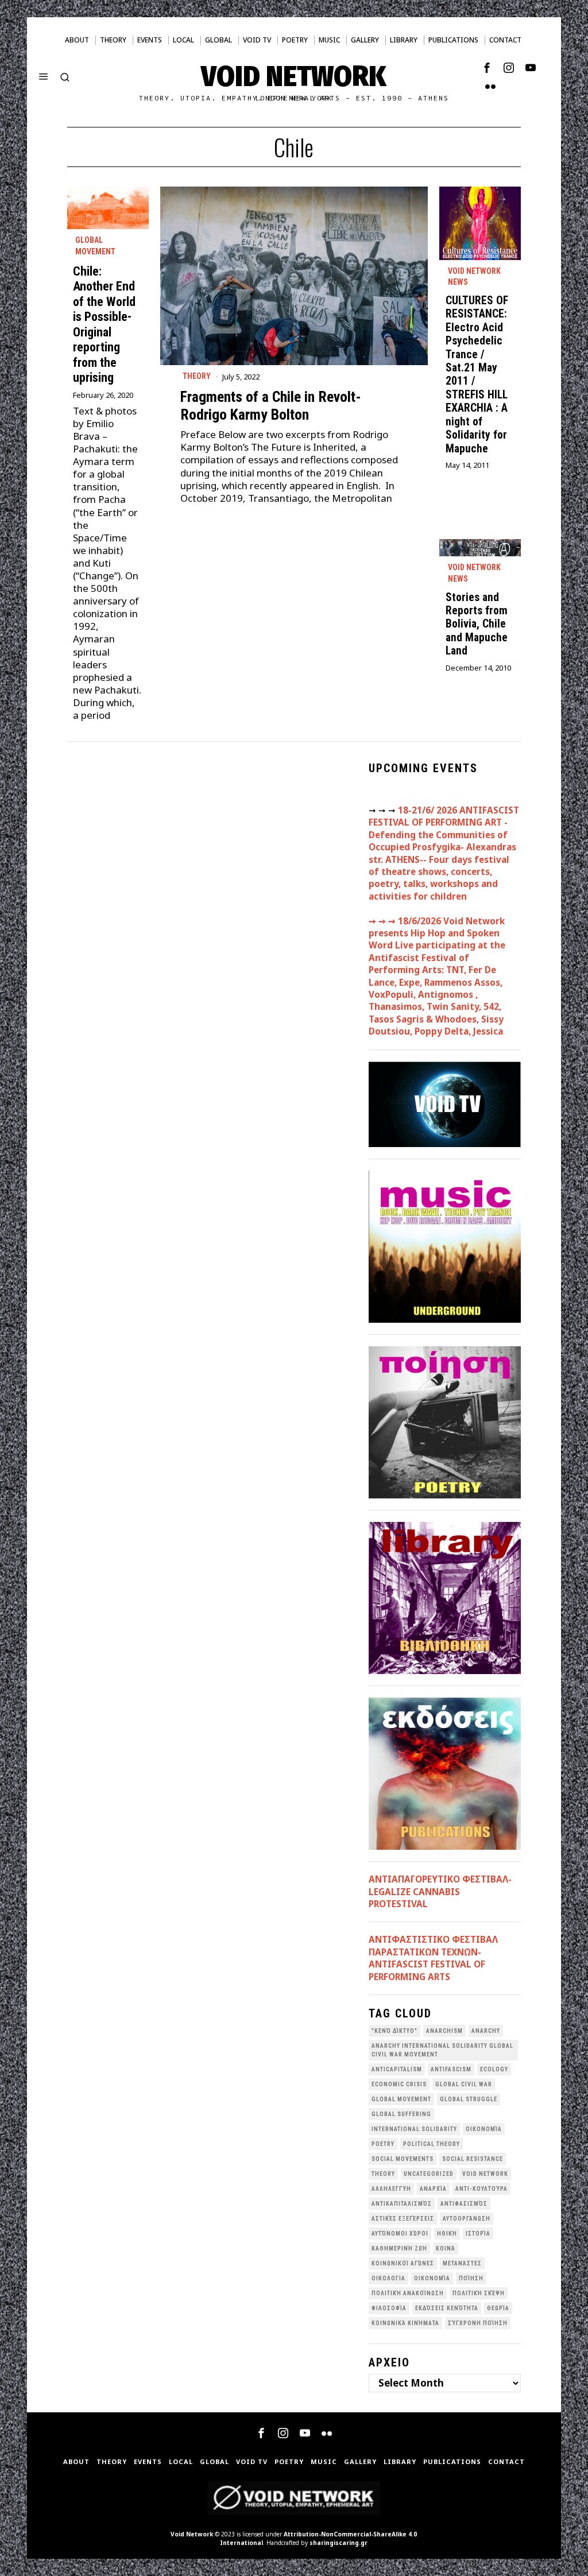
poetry (383, 2144)
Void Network (192, 2534)
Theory (197, 376)
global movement (401, 2099)
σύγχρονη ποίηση (478, 2323)
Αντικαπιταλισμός (402, 2204)
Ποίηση (471, 2278)
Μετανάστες (462, 2263)
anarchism (444, 2031)
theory (383, 2174)
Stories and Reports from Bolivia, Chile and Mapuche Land (477, 624)
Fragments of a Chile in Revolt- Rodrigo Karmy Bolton (271, 406)
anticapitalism (397, 2069)
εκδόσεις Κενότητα (447, 2308)
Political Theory (432, 2144)
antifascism (451, 2069)
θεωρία (498, 2308)
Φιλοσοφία (389, 2308)
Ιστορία (478, 2234)
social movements (403, 2159)
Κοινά (446, 2248)
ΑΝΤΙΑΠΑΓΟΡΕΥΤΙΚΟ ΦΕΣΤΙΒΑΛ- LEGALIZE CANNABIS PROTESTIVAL (440, 1891)
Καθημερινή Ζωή (399, 2248)
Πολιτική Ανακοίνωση (408, 2293)
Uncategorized (429, 2174)
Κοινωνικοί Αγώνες (403, 2263)
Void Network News (474, 277)
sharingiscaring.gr (339, 2543)
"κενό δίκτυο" (394, 2031)
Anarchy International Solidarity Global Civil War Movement (442, 2050)
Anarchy (486, 2031)
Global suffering (401, 2114)
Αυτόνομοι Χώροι (400, 2234)
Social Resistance (473, 2159)
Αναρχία (433, 2189)
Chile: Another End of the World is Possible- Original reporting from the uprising (104, 324)
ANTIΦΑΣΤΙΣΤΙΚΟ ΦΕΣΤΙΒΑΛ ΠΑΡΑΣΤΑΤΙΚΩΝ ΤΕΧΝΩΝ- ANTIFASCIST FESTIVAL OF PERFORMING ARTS (433, 1958)
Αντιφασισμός (464, 2204)
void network (485, 2174)
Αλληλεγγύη (391, 2189)
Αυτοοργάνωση (467, 2219)
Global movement (95, 246)
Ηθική (447, 2234)
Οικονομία (432, 2278)
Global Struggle (469, 2099)
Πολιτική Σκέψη (479, 2293)
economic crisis (399, 2084)
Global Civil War (464, 2084)
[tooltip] (487, 68)
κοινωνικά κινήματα (405, 2323)
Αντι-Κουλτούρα (481, 2189)
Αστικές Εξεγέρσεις (403, 2219)
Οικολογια (388, 2278)
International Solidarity (414, 2129)
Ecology (494, 2069)
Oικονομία (484, 2129)
